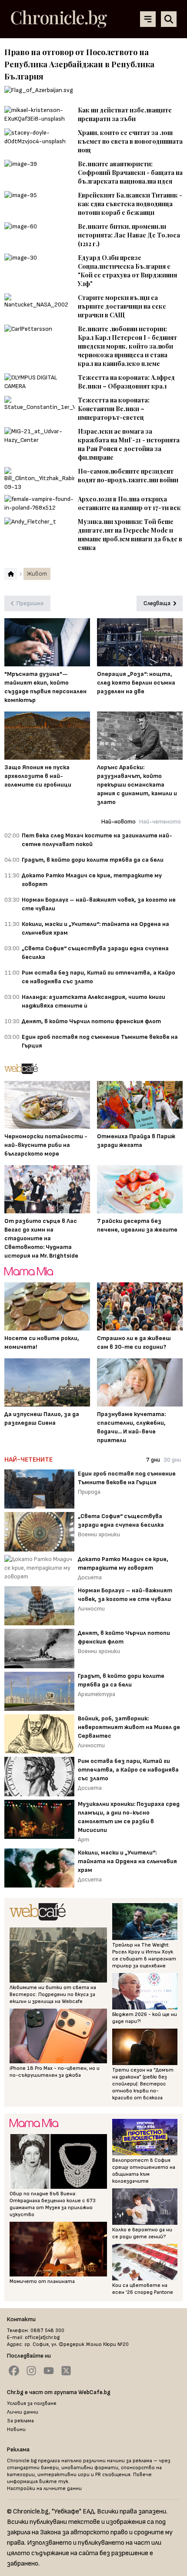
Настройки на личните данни (44, 2489)
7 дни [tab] (153, 1460)
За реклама (20, 2421)
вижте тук (54, 2482)
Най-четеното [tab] (160, 822)
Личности (91, 1609)
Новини (16, 2429)
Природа (89, 1492)
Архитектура (97, 1694)
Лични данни (23, 2412)
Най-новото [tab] (119, 822)
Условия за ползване (32, 2403)
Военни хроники (99, 1534)
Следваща (157, 603)
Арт (83, 1840)
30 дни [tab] (172, 1460)
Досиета (90, 1577)
